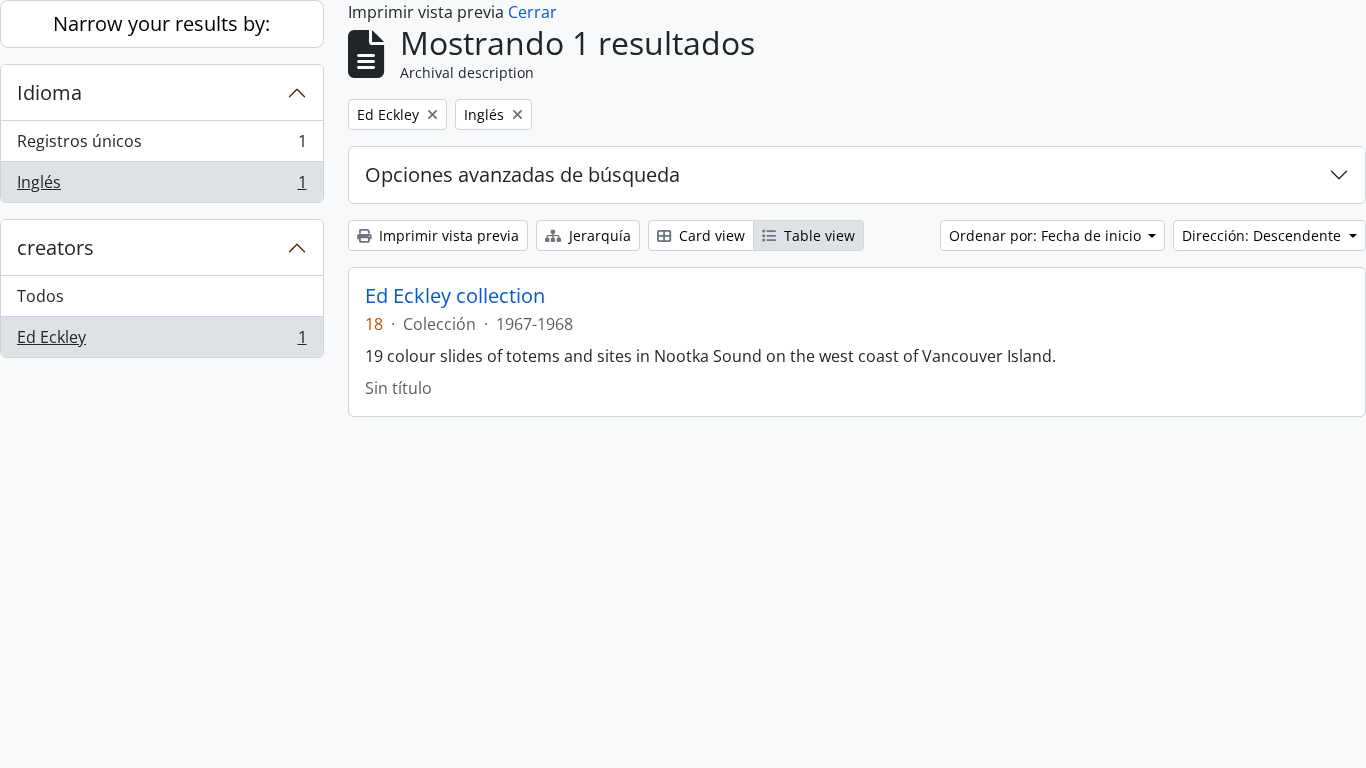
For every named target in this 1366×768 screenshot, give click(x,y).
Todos (40, 296)
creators (55, 247)
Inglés (161, 186)
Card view (710, 235)
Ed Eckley (161, 341)
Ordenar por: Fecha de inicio (1047, 235)
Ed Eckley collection (455, 296)
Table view (817, 235)
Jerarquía (598, 235)
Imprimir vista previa (447, 235)
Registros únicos (161, 146)
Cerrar (532, 12)
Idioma (49, 92)
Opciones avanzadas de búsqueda (522, 174)
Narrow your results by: (161, 23)
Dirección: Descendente (1263, 235)
